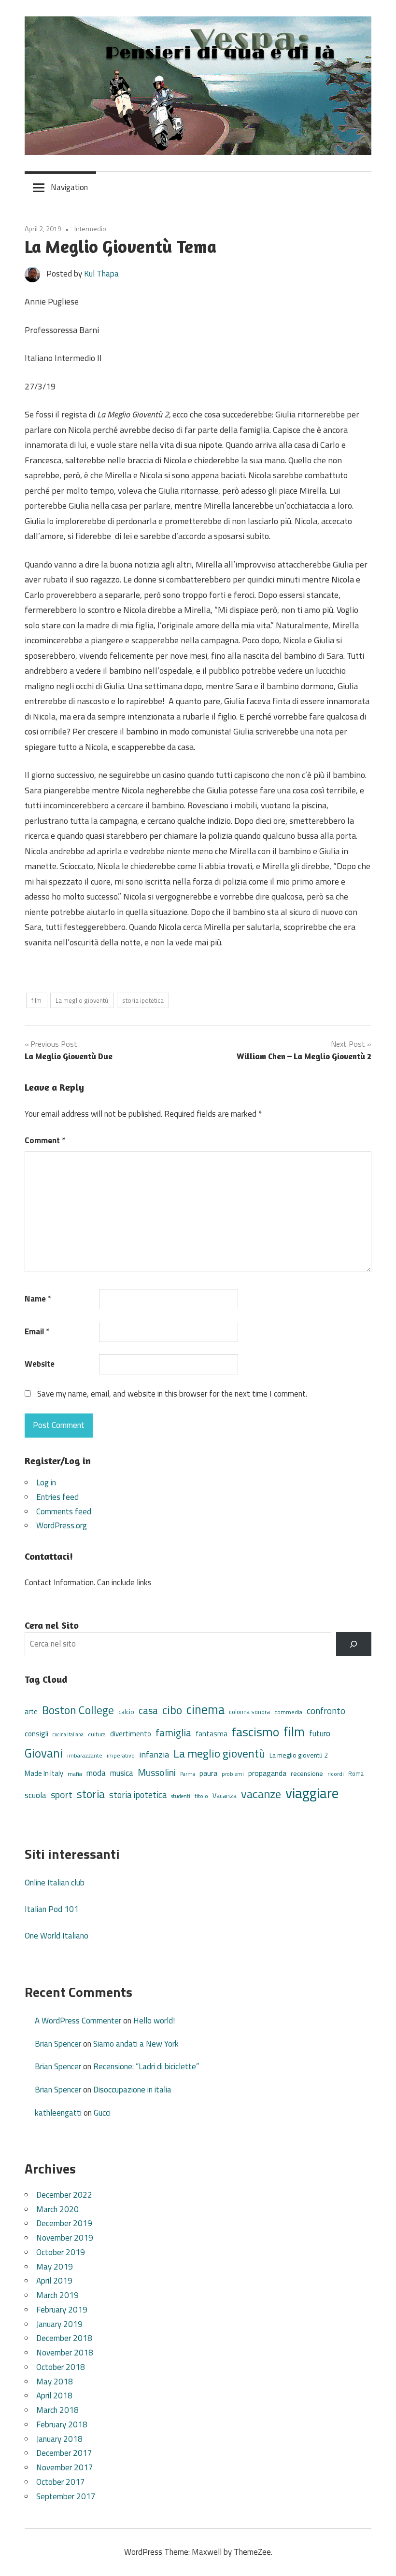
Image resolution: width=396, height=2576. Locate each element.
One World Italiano (57, 1936)
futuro (320, 1733)
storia (91, 1794)
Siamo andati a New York (136, 2044)
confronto (326, 1711)
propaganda (267, 1773)
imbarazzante (85, 1756)
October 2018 (61, 2367)
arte (31, 1711)
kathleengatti (58, 2113)
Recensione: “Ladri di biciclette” (146, 2066)
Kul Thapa (101, 274)
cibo (172, 1710)
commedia (288, 1712)
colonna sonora (249, 1712)
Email (37, 1331)
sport (62, 1795)
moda (96, 1773)
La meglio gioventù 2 (299, 1755)
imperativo (121, 1756)
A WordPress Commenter (78, 2021)
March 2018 (57, 2410)
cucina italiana (68, 1734)
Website (40, 1364)
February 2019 (62, 2310)
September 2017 (66, 2496)
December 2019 (64, 2223)
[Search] (354, 1644)
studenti (181, 1796)
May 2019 (55, 2267)
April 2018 (54, 2396)
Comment (45, 1140)
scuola (35, 1795)
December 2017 (64, 2453)
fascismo (255, 1732)
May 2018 (55, 2382)
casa (148, 1710)
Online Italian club (55, 1883)
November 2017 (65, 2467)
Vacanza (225, 1795)
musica (122, 1773)
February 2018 (62, 2424)
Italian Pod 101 (52, 1909)
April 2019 (54, 2281)
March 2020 (57, 2209)
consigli (36, 1734)
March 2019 (57, 2295)
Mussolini (157, 1772)
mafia (75, 1774)
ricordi (336, 1774)
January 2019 (59, 2324)
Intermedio (90, 229)
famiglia (173, 1732)
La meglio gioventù (82, 1000)
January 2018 (59, 2439)
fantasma (212, 1734)
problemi (233, 1774)
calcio (126, 1712)
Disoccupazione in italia (132, 2090)
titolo (201, 1796)
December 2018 (64, 2338)
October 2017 (61, 2482)
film (36, 1000)
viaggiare (312, 1793)
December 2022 (64, 2195)
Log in (46, 1482)
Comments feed (64, 1511)
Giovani (44, 1753)
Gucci (102, 2113)
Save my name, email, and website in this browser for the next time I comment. (172, 1394)
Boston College (78, 1710)
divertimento (131, 1734)
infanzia (154, 1754)
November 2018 (65, 2353)
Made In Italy (44, 1773)
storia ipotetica (143, 1000)
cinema (205, 1709)
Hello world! (154, 2021)
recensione (307, 1773)
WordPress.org (62, 1525)
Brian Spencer (58, 2044)
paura (208, 1773)
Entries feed (57, 1497)
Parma (188, 1774)
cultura (97, 1734)
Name (38, 1299)
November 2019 (65, 2238)
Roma (356, 1774)
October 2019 (61, 2252)
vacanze (261, 1794)
